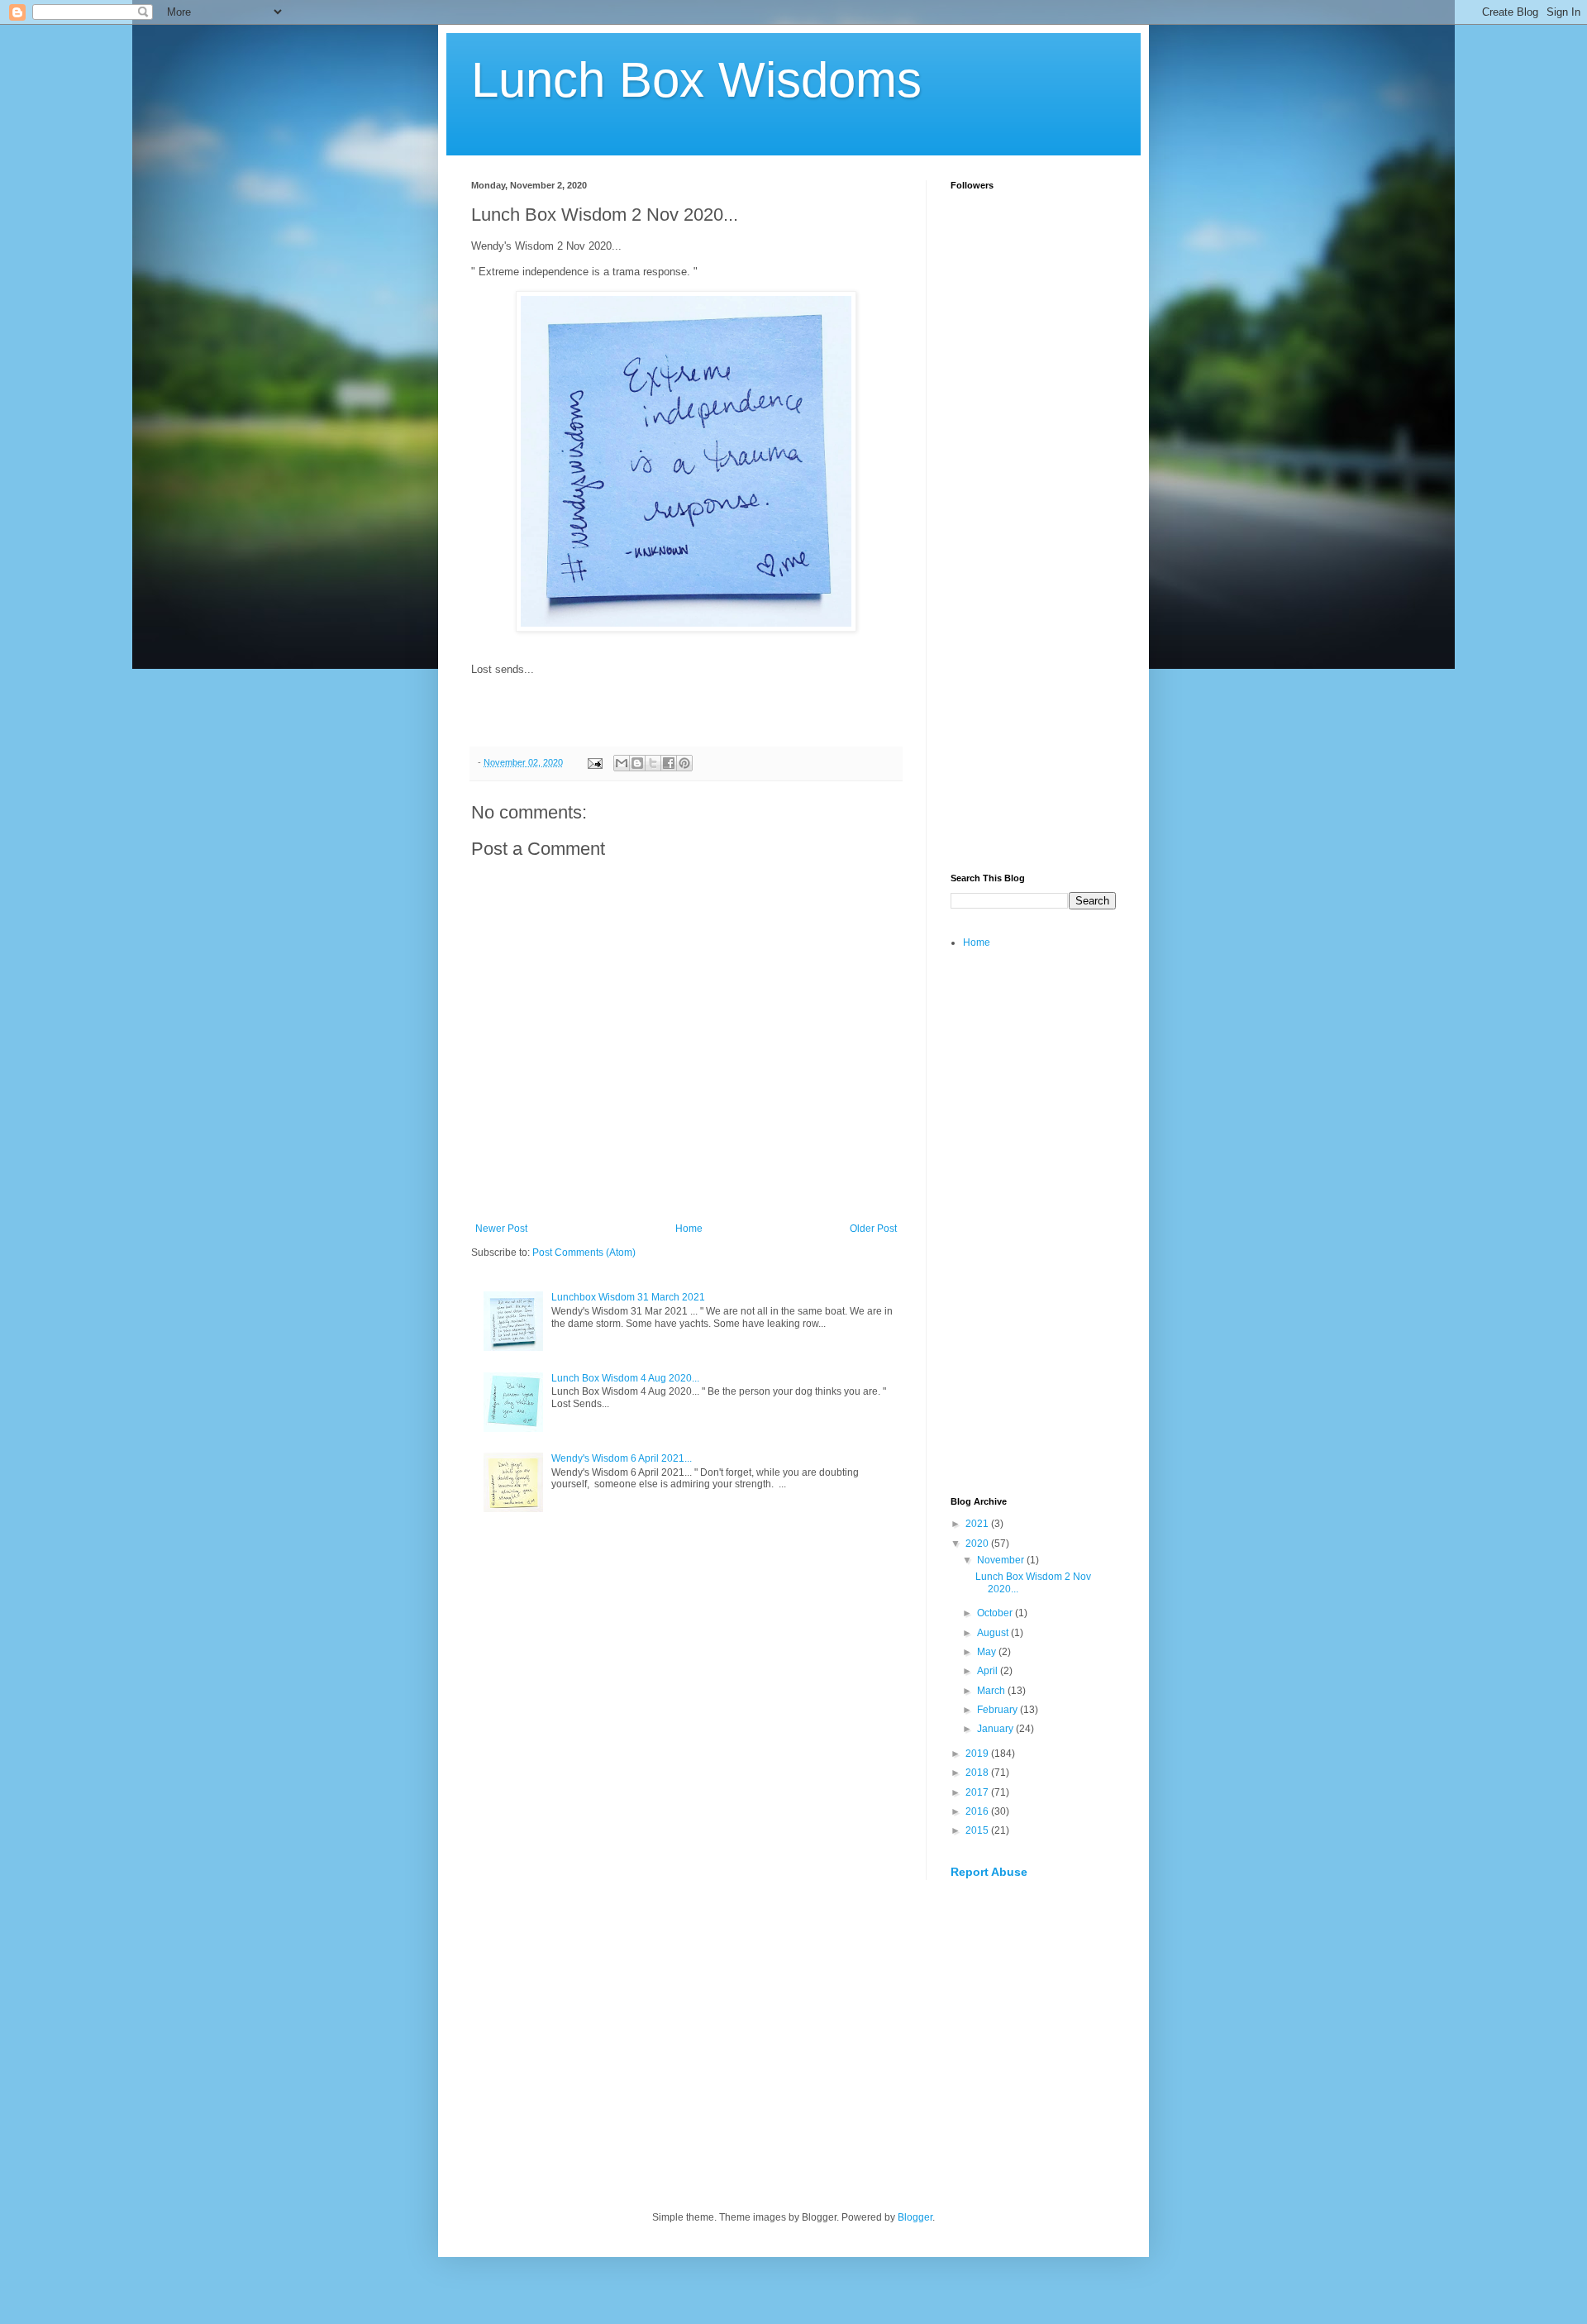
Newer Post (501, 1229)
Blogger (915, 2217)
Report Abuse (989, 1872)
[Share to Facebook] (669, 763)
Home (689, 1229)
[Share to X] (653, 763)
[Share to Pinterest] (684, 763)
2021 (978, 1524)
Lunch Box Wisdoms (696, 80)
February (998, 1710)
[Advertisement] (1033, 600)
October (996, 1613)
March (992, 1691)
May (988, 1652)
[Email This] (622, 763)
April (989, 1671)
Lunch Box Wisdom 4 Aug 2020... (625, 1378)
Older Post (873, 1229)
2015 (978, 1830)
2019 (978, 1754)
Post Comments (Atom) (584, 1253)
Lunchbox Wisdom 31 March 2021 (628, 1297)
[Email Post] (594, 762)
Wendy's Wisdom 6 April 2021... (622, 1458)
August (994, 1633)
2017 (978, 1792)
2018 (978, 1773)
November (1002, 1560)
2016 (978, 1811)
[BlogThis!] (637, 763)
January (996, 1729)
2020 (978, 1544)
